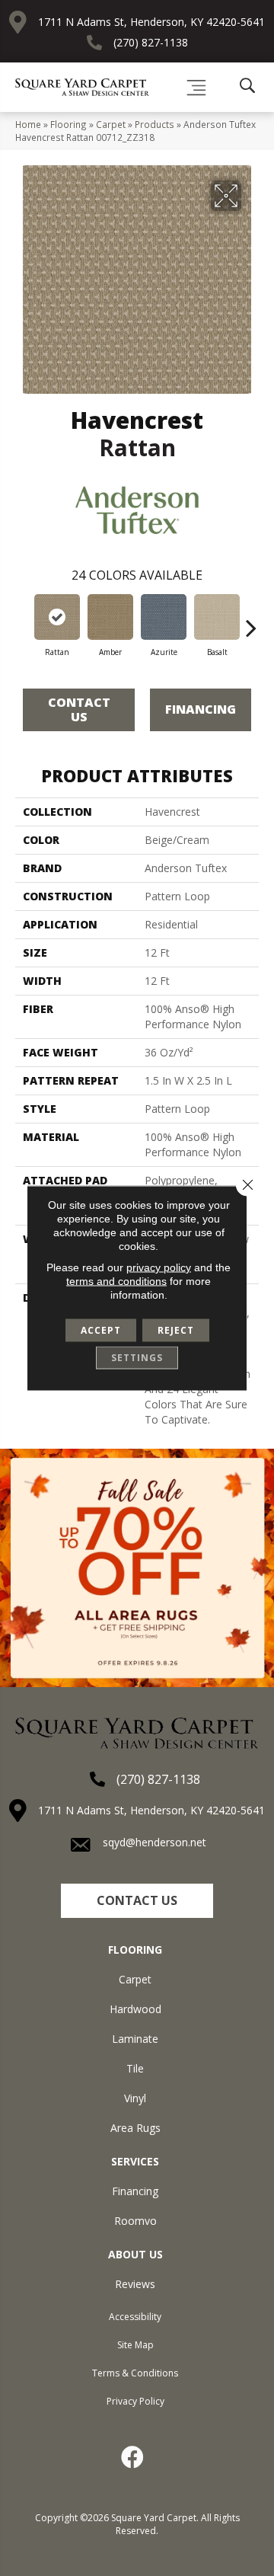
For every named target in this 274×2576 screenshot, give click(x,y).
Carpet (111, 124)
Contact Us (79, 710)
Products (155, 124)
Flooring (68, 124)
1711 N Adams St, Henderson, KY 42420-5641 (151, 22)
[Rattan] (57, 617)
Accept (101, 1330)
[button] (137, 1901)
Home (28, 124)
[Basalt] (217, 617)
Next (251, 620)
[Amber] (110, 617)
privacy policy (159, 1267)
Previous (23, 620)
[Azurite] (164, 617)
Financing (201, 709)
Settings (137, 1358)
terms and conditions (116, 1281)
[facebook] (133, 2457)
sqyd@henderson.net (155, 1842)
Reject (176, 1330)
